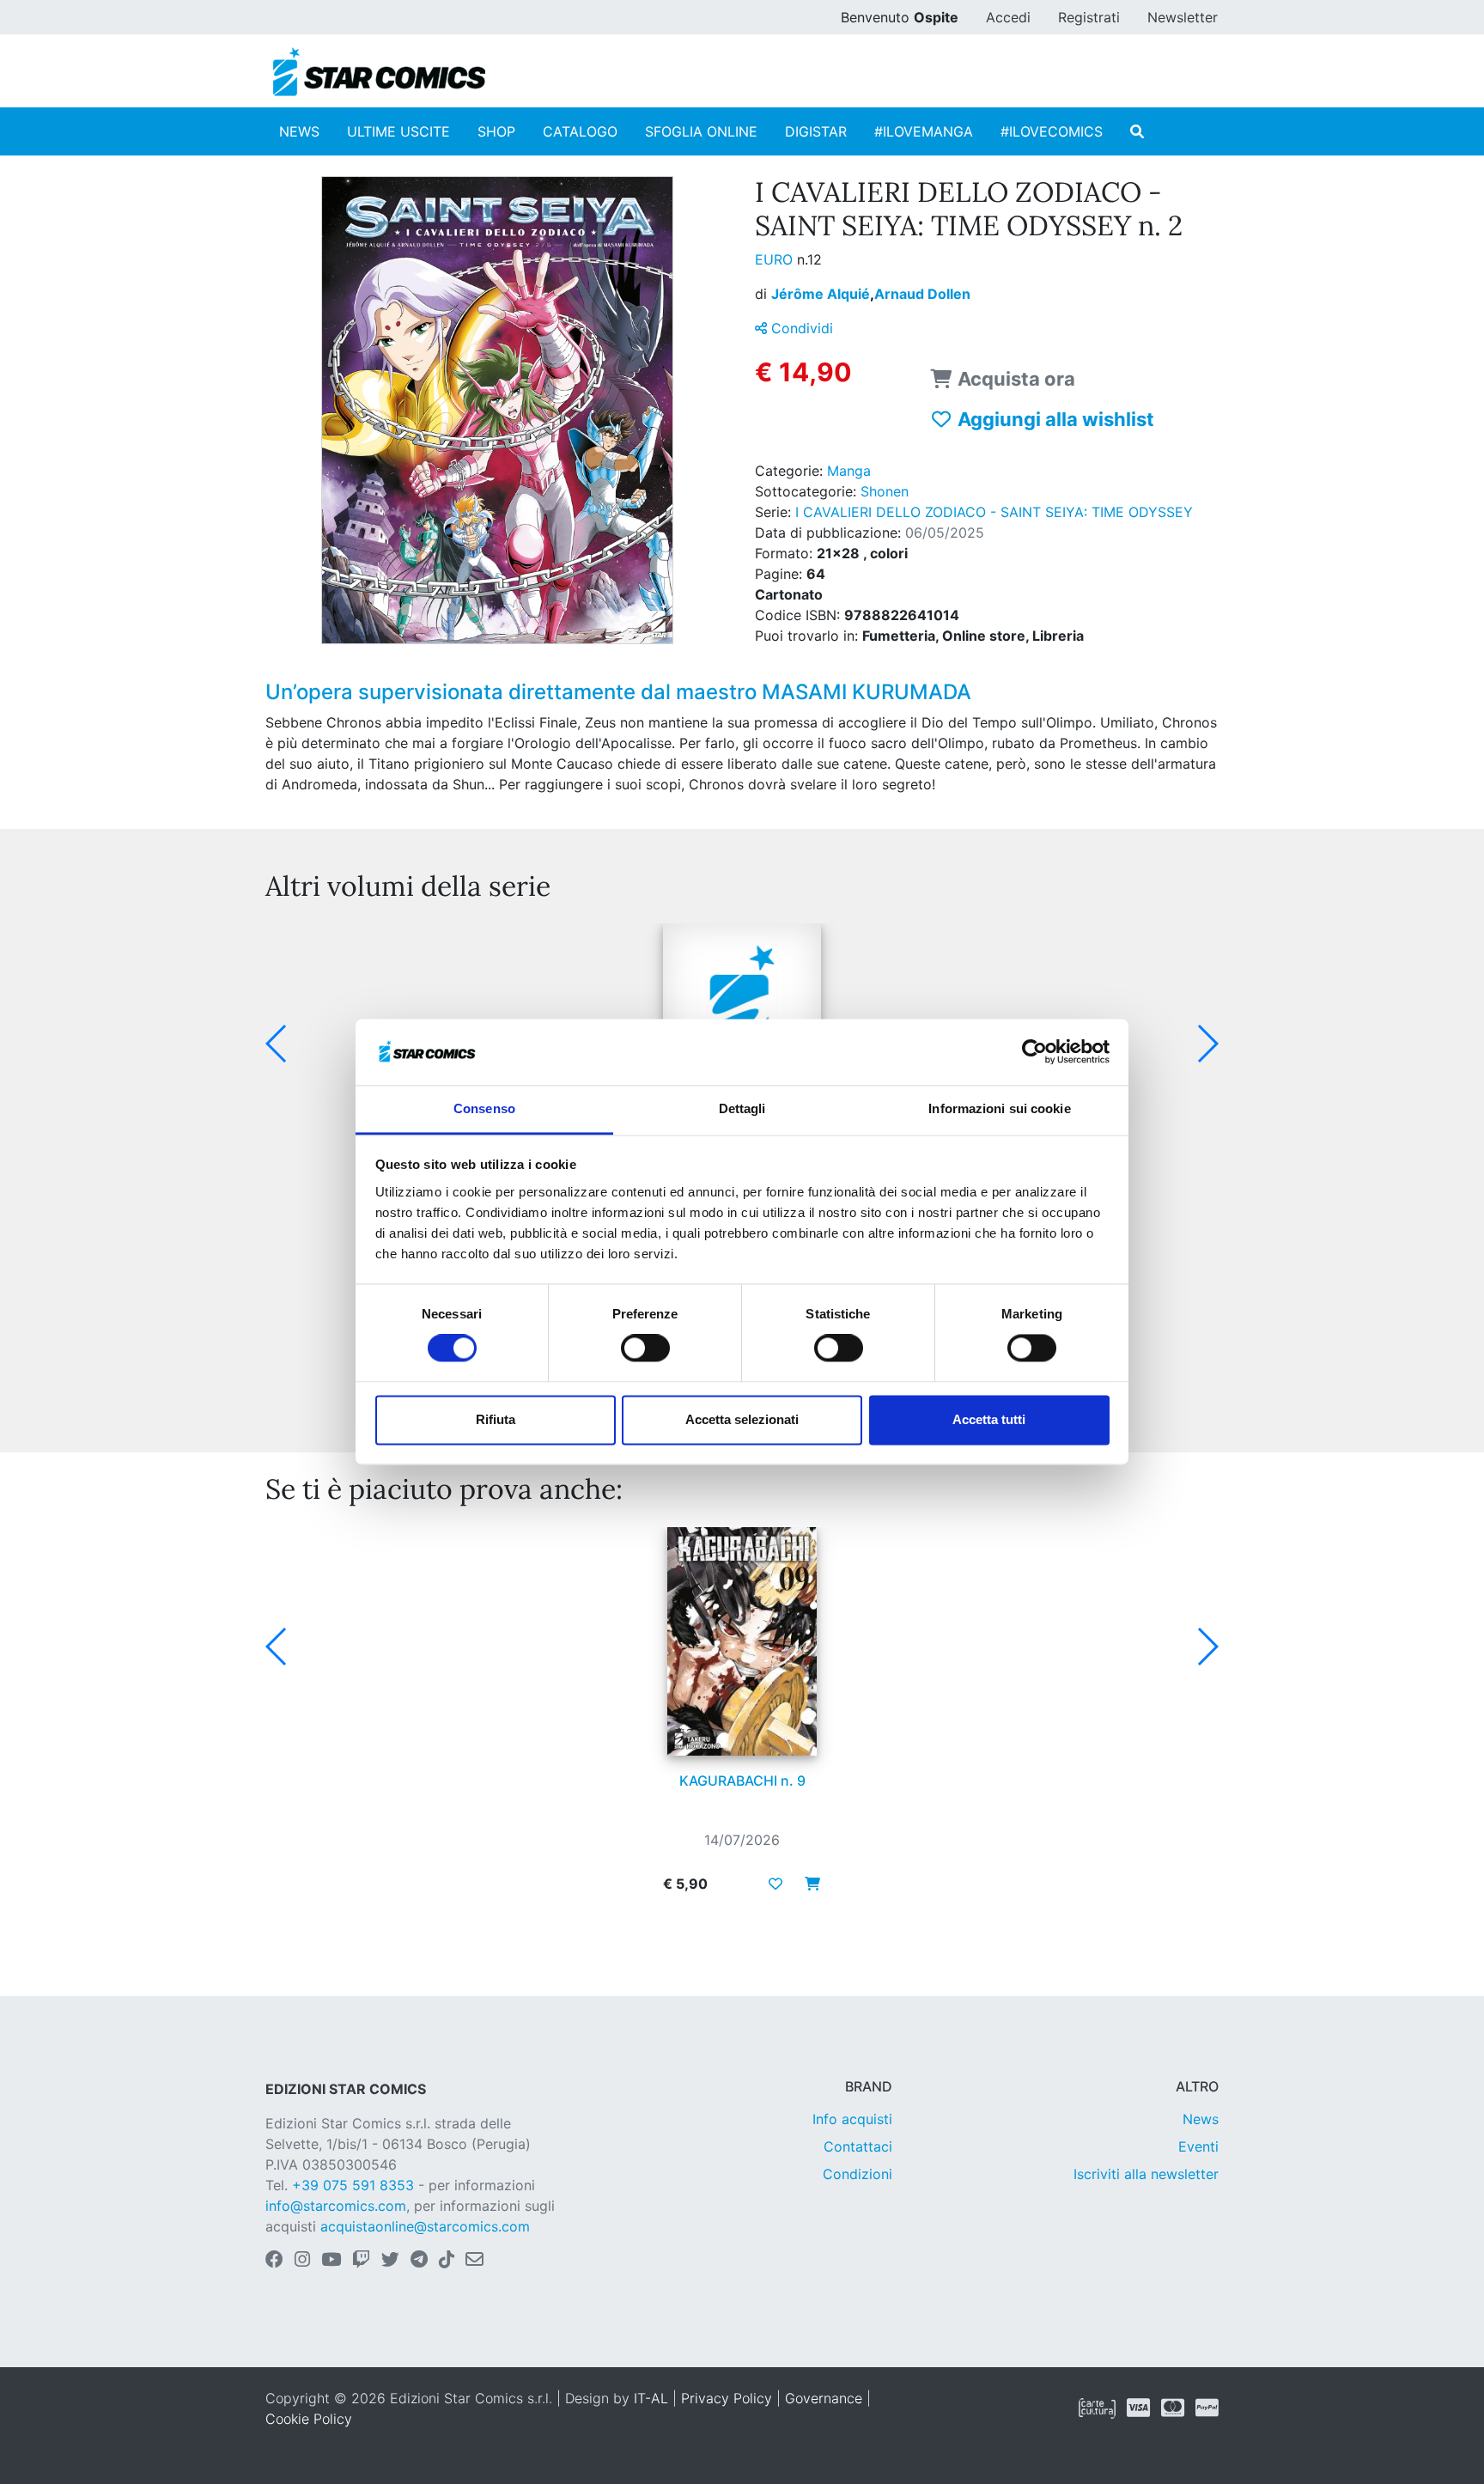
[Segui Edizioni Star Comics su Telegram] (419, 2261)
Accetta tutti (989, 1419)
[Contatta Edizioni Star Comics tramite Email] (474, 2261)
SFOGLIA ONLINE (701, 131)
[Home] (379, 72)
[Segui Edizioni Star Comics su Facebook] (274, 2261)
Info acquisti (852, 2119)
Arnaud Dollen (922, 294)
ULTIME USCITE (398, 131)
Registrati (1089, 17)
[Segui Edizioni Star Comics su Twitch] (361, 2261)
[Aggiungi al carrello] (807, 1884)
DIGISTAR (816, 131)
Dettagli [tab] (742, 1108)
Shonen (885, 491)
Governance (824, 2398)
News (1201, 2119)
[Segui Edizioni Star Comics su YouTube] (331, 2261)
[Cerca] (1137, 131)
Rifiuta (496, 1419)
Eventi (1198, 2146)
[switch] (645, 1349)
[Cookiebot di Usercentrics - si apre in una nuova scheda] (1034, 1052)
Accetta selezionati (742, 1419)
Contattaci (858, 2146)
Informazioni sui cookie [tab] (999, 1108)
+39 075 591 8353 (353, 2185)
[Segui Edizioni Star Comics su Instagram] (302, 2261)
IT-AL (651, 2398)
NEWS (299, 131)
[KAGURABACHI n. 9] (742, 1641)
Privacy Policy (727, 2398)
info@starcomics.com (336, 2206)
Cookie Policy (309, 2419)
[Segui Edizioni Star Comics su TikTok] (447, 2261)
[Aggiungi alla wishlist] (775, 1884)
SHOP (496, 131)
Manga (849, 471)
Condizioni (858, 2174)
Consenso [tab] (484, 1108)
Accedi (1008, 17)
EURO (776, 259)
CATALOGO (580, 131)
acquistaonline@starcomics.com (425, 2226)
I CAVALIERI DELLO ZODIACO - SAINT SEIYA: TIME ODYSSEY (994, 512)
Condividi (800, 328)
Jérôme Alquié (823, 294)
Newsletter (1183, 17)
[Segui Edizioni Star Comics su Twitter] (390, 2261)
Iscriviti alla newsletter (1146, 2174)
